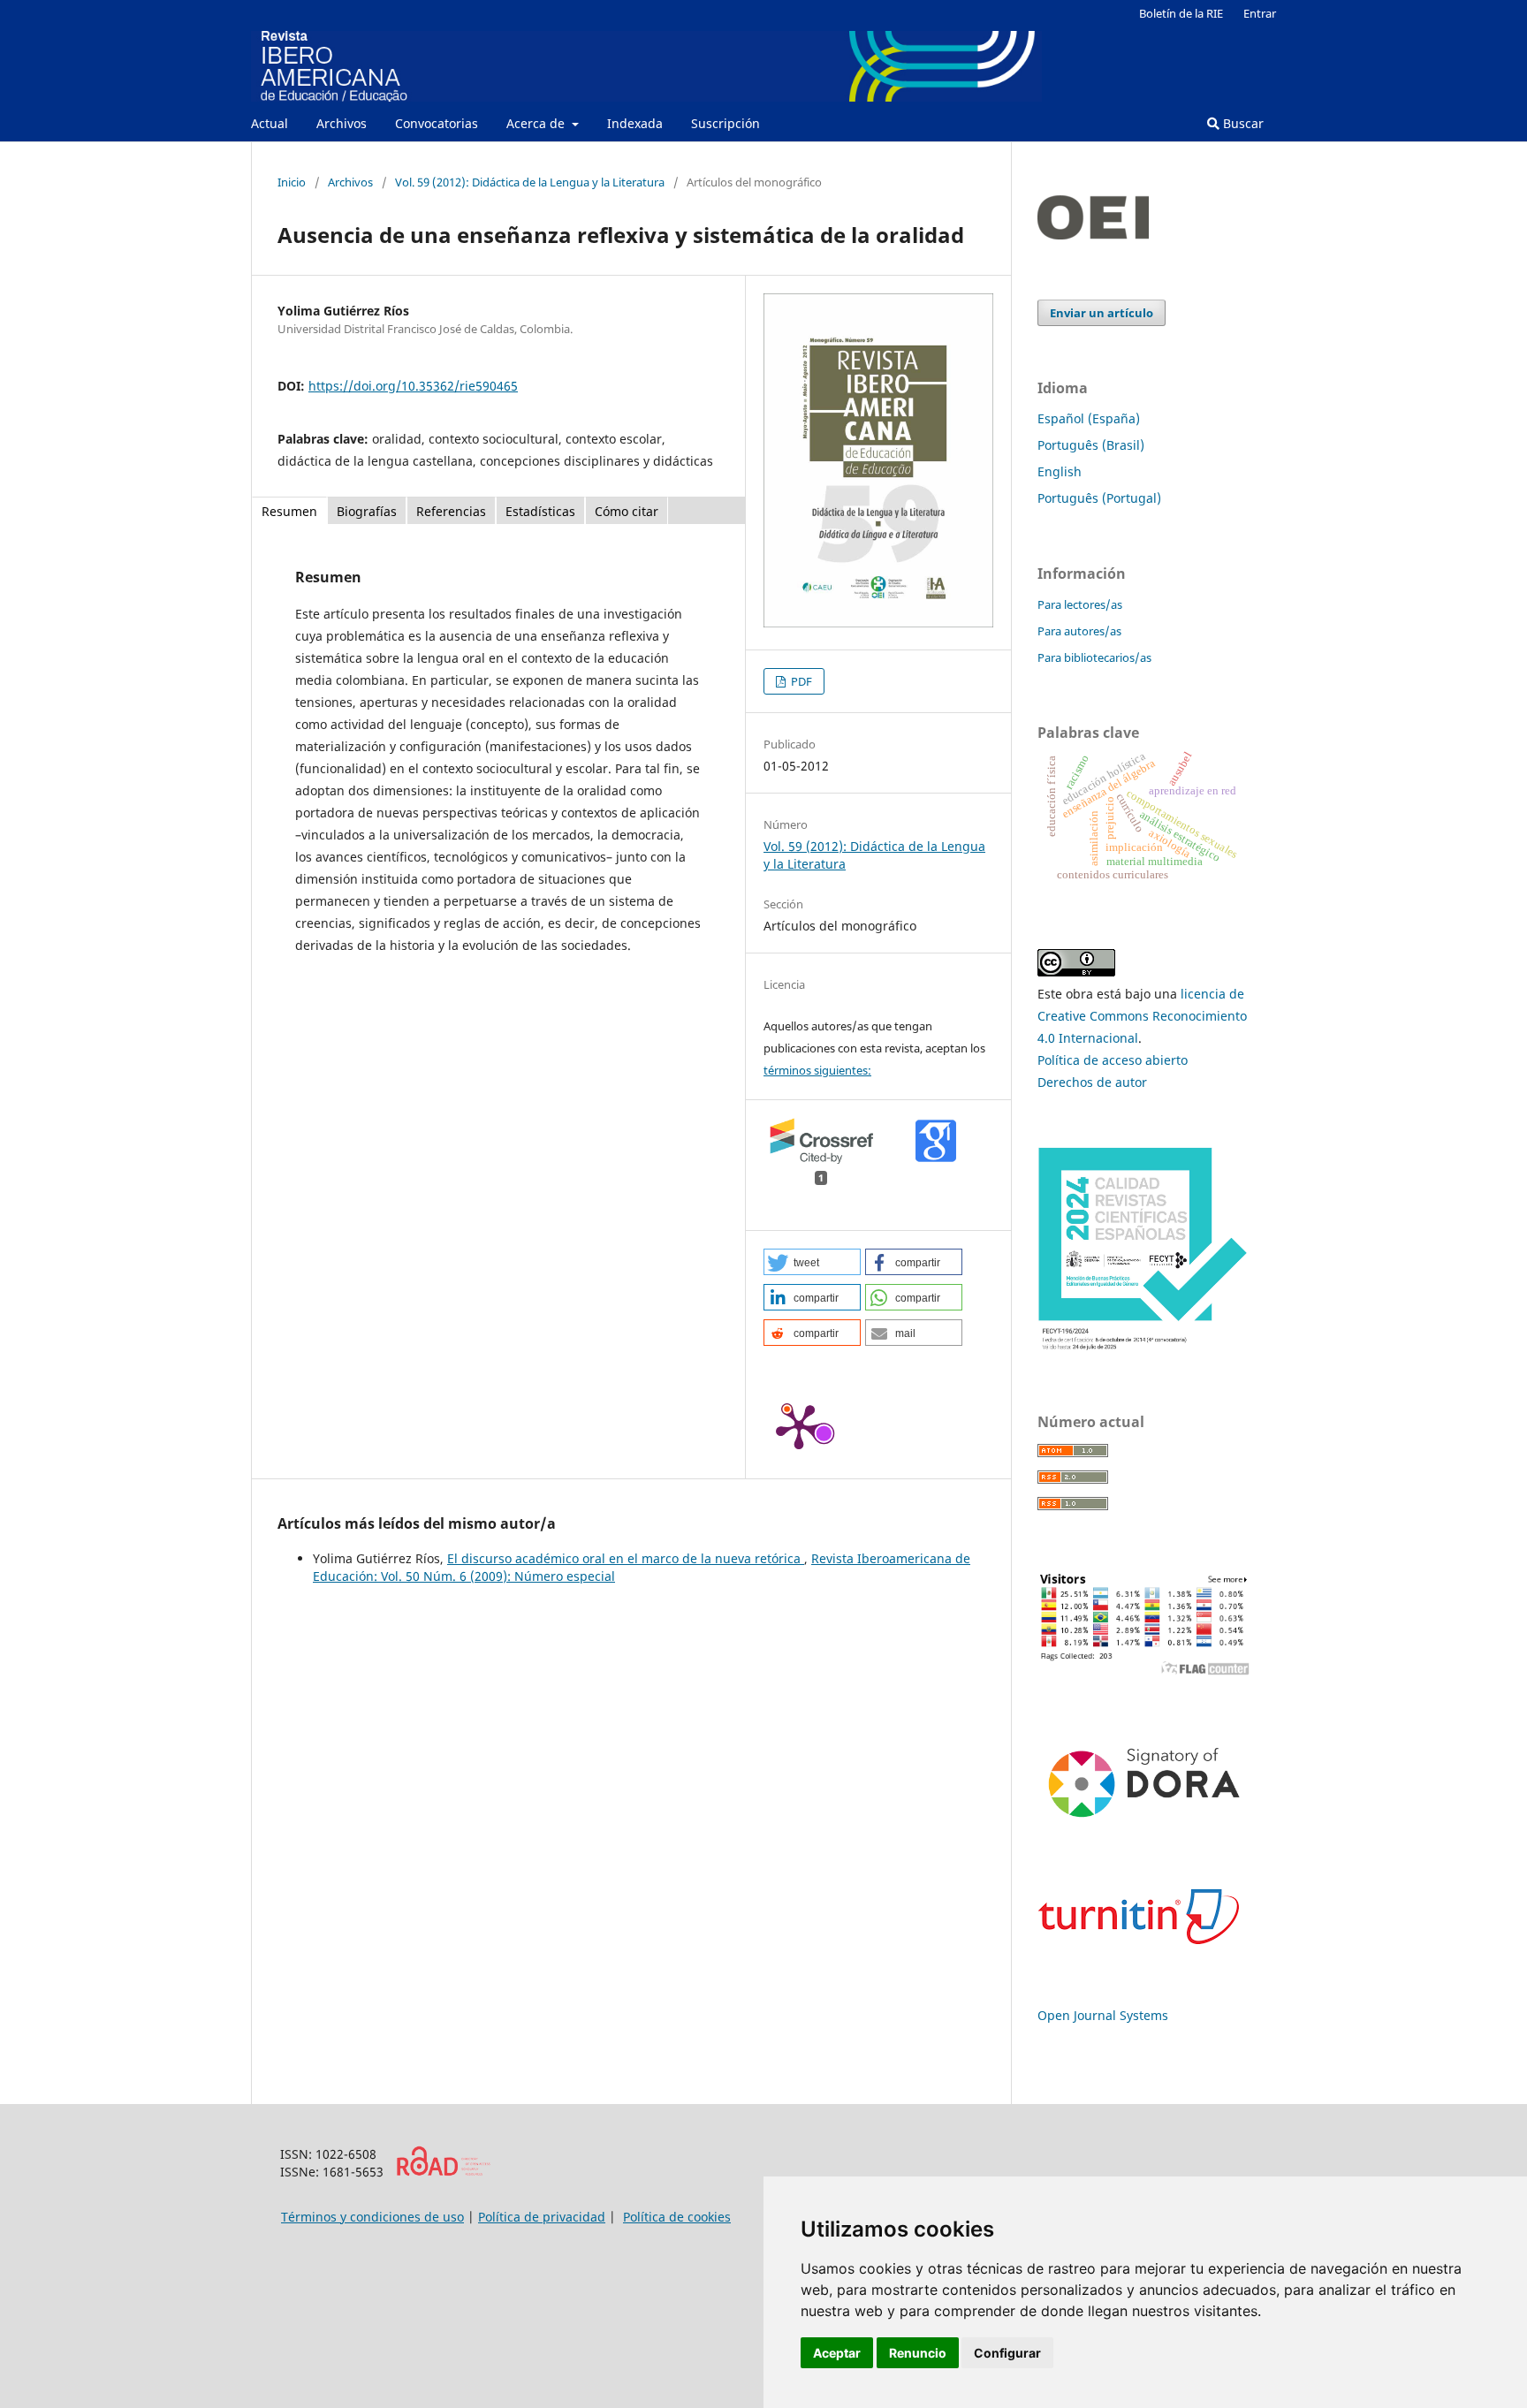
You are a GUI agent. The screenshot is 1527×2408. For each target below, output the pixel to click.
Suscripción (726, 123)
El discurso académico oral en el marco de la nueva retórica (626, 1558)
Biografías (367, 511)
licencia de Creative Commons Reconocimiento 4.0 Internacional (1142, 1016)
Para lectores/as (1080, 604)
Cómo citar (627, 511)
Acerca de (537, 123)
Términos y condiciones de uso (372, 2217)
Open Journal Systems (1103, 2015)
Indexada (635, 123)
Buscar (1242, 123)
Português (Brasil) (1091, 445)
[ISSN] (443, 2172)
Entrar (1260, 13)
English (1060, 471)
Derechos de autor (1092, 1082)
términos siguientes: (817, 1070)
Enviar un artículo (1102, 313)
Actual (270, 123)
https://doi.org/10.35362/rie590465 (413, 386)
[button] (812, 1262)
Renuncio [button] (918, 2353)
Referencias (451, 511)
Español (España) (1089, 418)
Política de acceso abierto (1113, 1060)
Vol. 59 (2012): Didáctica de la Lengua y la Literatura (530, 182)
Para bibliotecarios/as (1094, 657)
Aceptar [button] (837, 2353)
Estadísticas (540, 511)
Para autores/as (1079, 631)
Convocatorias (437, 123)
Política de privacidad (542, 2217)
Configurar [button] (1007, 2353)
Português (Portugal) (1099, 498)
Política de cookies (677, 2217)
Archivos (342, 123)
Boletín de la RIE (1181, 13)
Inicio (292, 182)
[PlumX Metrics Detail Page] (799, 1425)
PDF (800, 681)
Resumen (289, 511)
